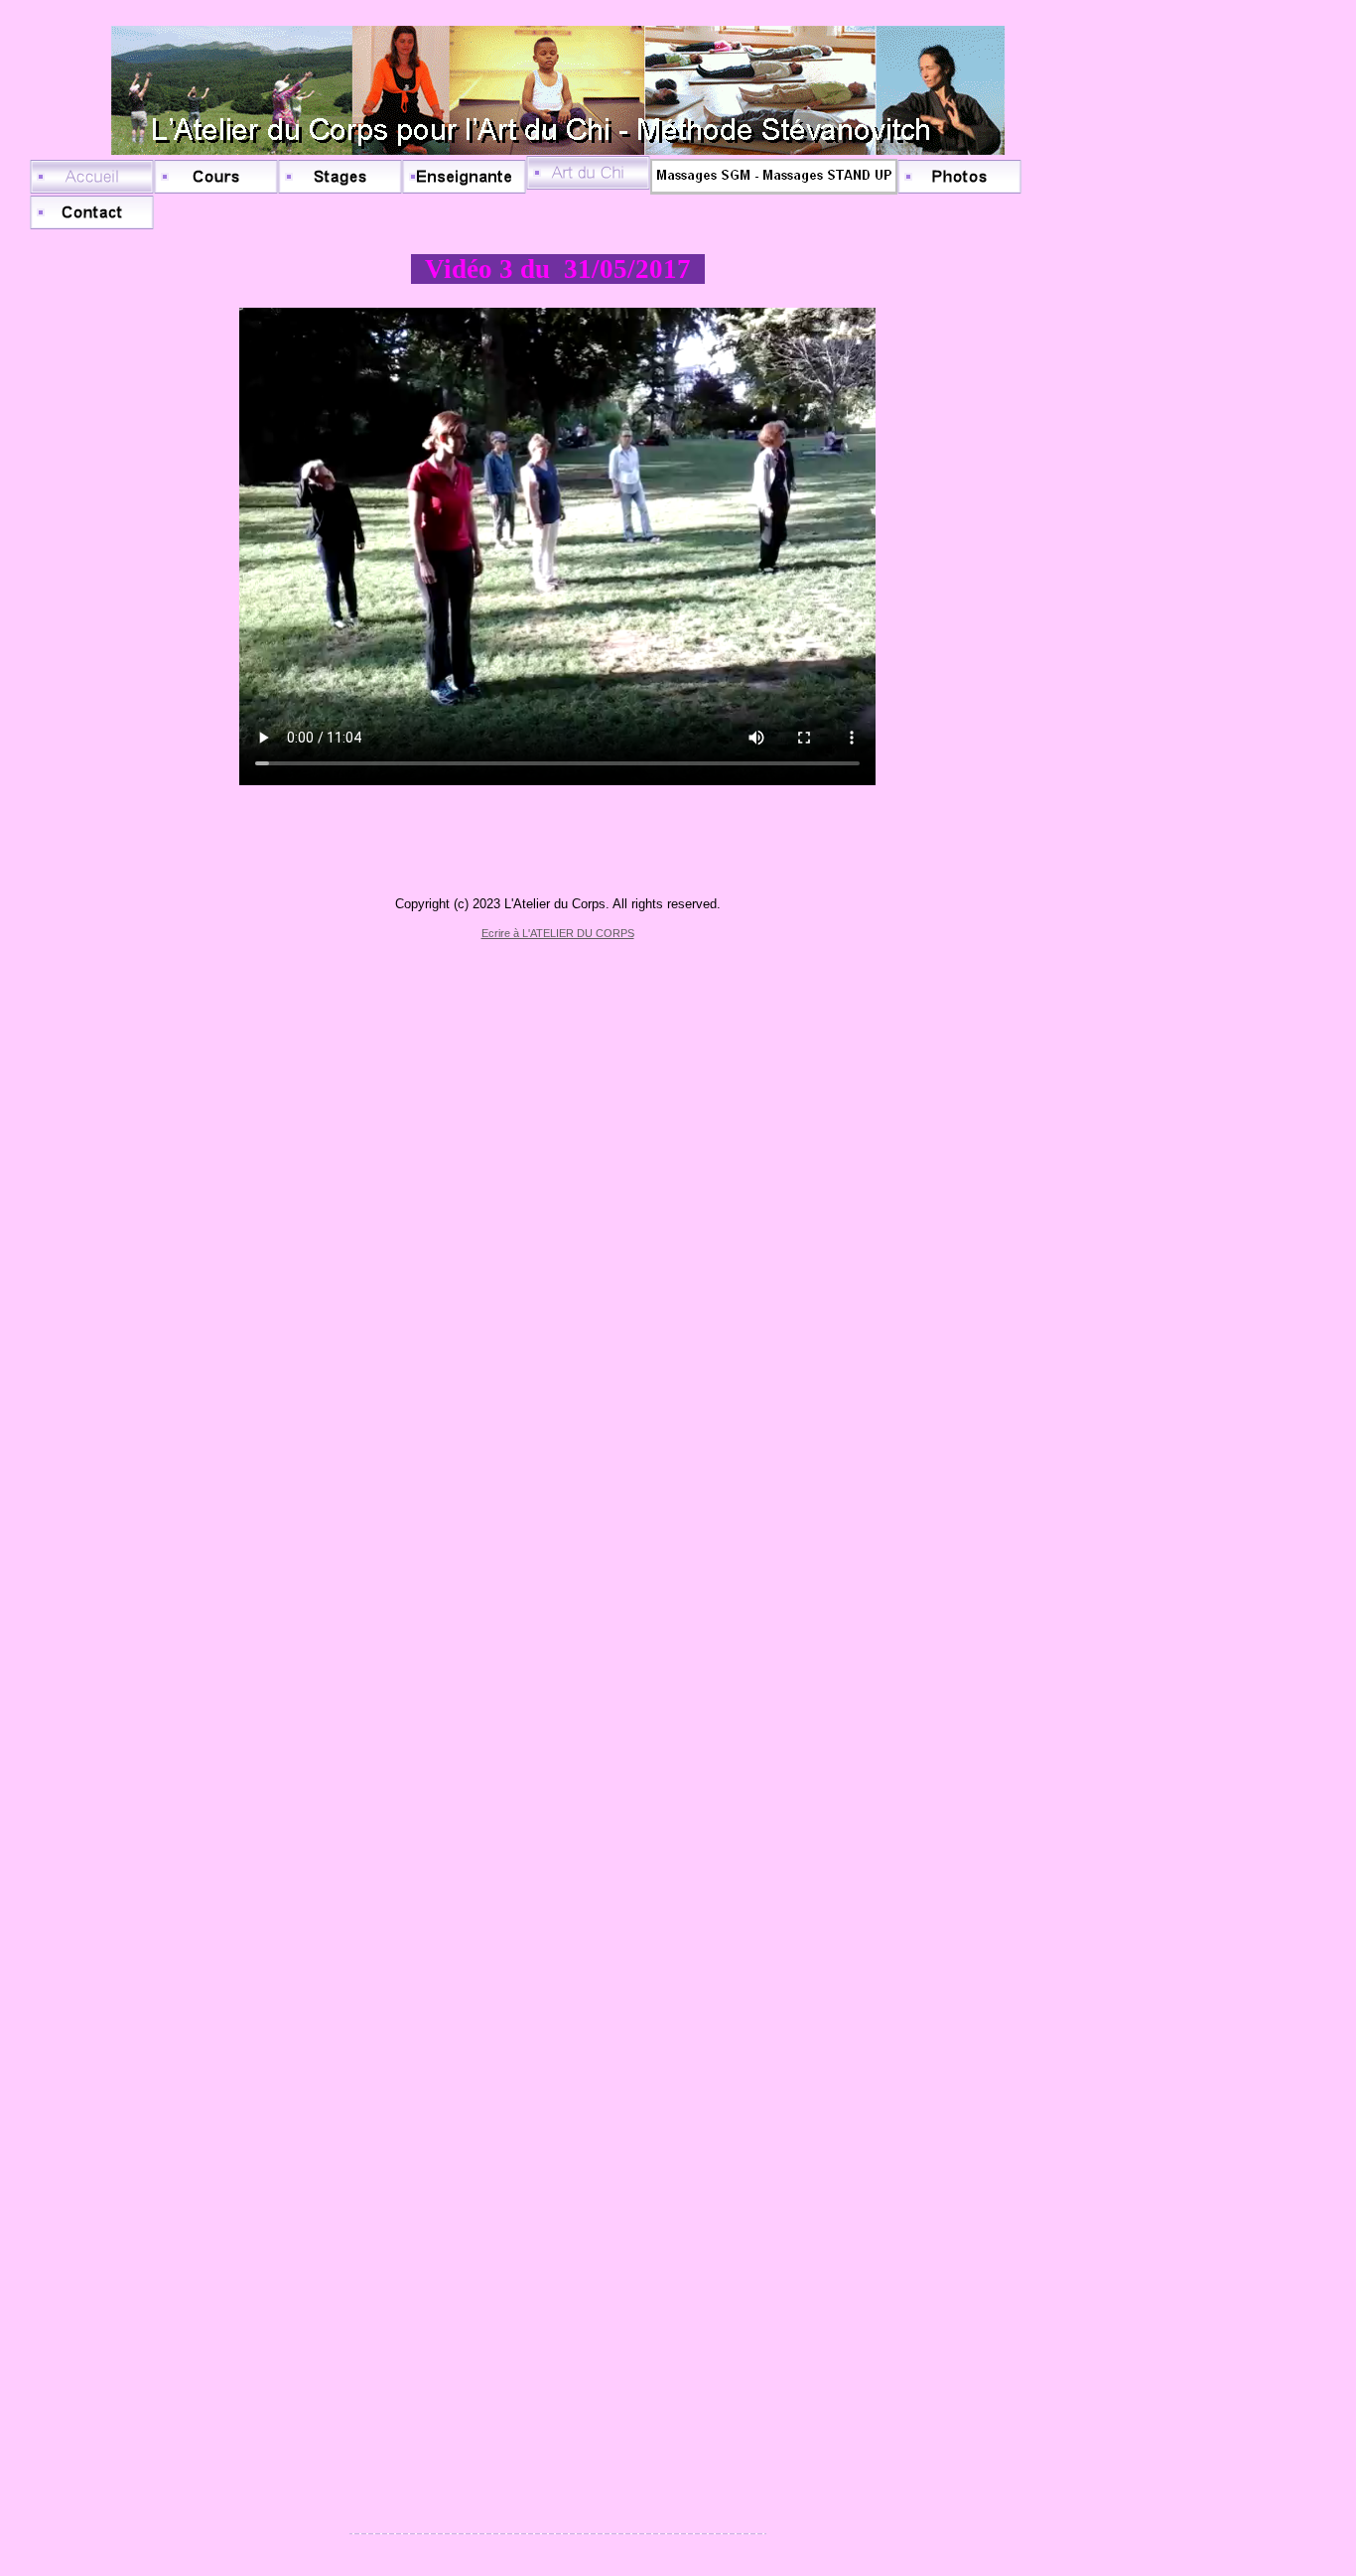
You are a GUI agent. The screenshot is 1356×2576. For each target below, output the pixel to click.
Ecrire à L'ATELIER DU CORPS (558, 933)
